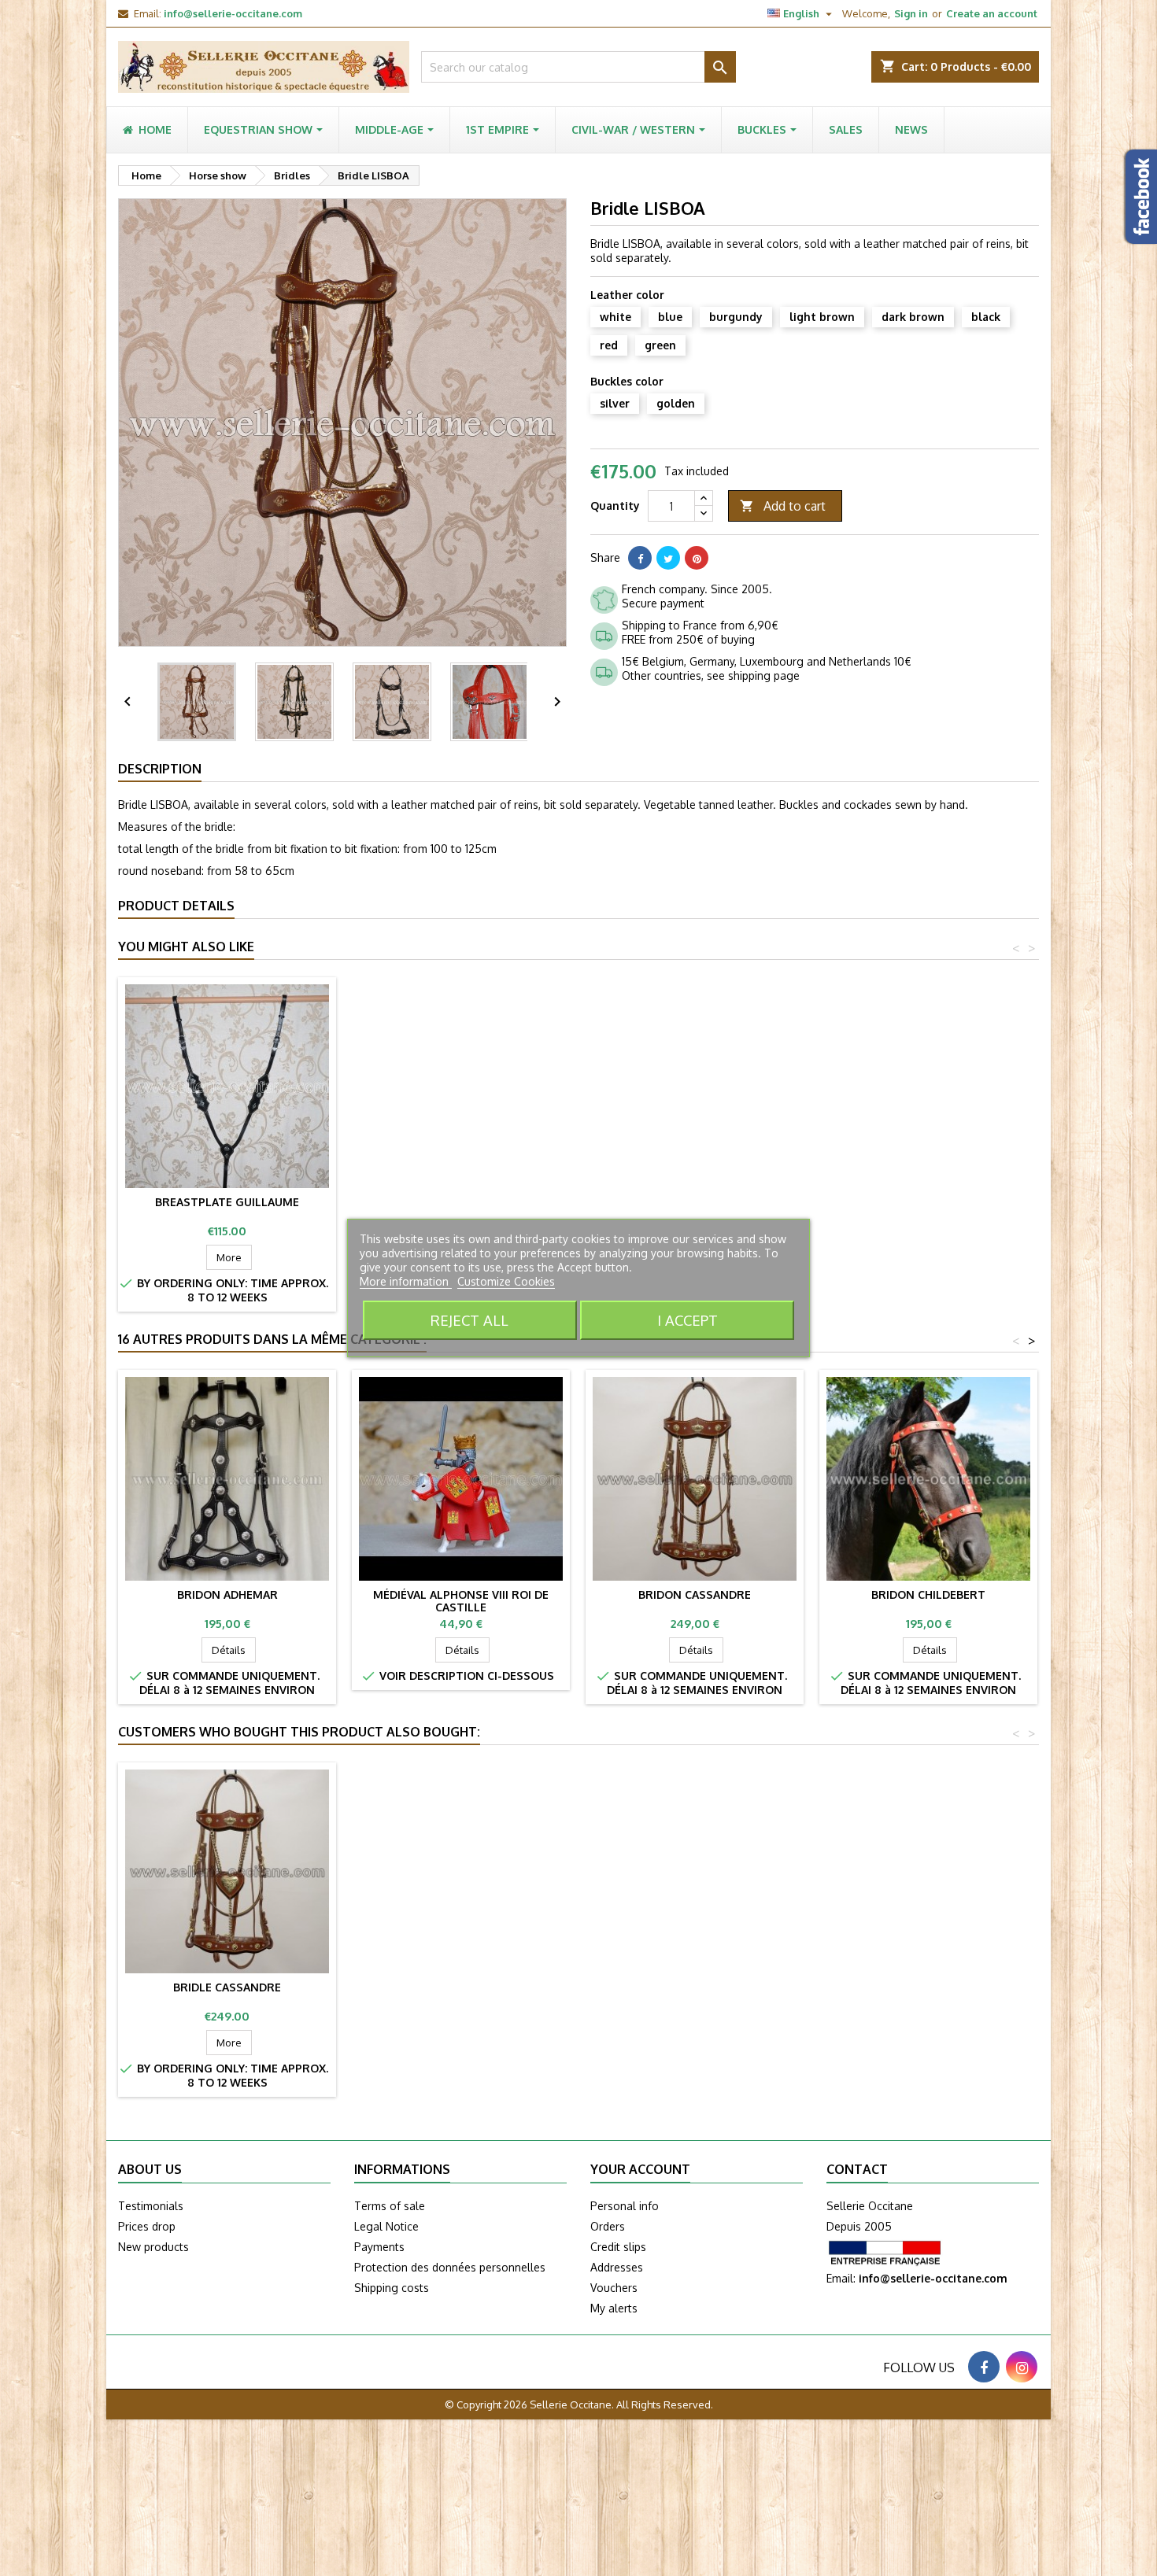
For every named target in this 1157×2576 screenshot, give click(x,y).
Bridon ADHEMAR (227, 1594)
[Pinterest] (697, 558)
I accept (688, 1320)
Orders (608, 2226)
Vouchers (614, 2288)
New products (153, 2247)
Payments (379, 2247)
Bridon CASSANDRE (695, 1594)
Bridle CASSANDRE (227, 1987)
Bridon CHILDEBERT (928, 1594)
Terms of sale (390, 2206)
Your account (640, 2169)
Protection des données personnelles (450, 2267)
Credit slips (618, 2247)
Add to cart (783, 506)
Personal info (625, 2206)
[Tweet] (668, 558)
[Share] (640, 558)
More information (406, 1281)
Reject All (469, 1320)
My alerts (614, 2308)
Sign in (911, 13)
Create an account (992, 13)
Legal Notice (386, 2226)
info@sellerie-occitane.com (233, 13)
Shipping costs (392, 2288)
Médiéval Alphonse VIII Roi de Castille (461, 1601)
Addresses (617, 2267)
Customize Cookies (506, 1281)
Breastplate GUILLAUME (227, 1202)
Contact (857, 2169)
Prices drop (147, 2226)
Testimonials (151, 2206)
